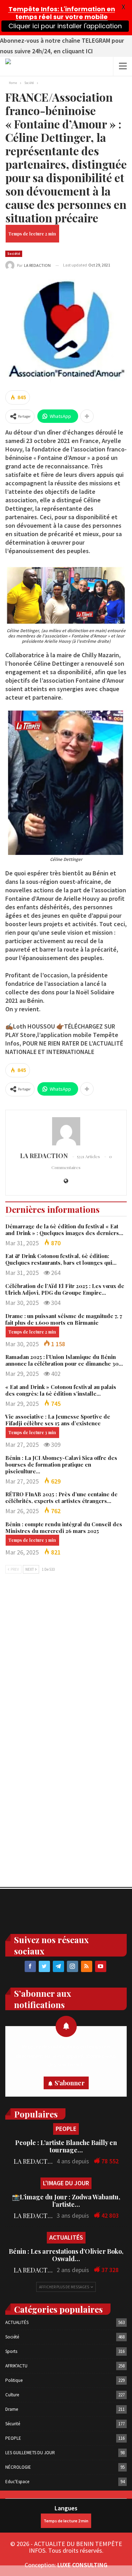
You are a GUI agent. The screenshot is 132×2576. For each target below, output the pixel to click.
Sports (11, 2351)
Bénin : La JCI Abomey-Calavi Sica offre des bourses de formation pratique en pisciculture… (61, 1464)
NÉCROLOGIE (18, 2467)
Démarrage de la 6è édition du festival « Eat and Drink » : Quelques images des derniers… (64, 1230)
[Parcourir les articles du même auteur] (66, 1131)
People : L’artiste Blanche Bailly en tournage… (66, 2146)
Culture (12, 2395)
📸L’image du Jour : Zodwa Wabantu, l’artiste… (66, 2201)
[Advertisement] (66, 1654)
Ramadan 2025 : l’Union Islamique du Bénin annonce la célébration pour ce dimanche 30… (64, 1360)
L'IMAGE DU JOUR (66, 2183)
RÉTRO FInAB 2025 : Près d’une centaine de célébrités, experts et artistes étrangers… (61, 1497)
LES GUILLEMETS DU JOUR (30, 2453)
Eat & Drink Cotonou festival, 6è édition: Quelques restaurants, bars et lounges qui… (61, 1259)
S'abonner (70, 2083)
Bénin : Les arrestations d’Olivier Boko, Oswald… (66, 2255)
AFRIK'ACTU (16, 2366)
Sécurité (13, 2424)
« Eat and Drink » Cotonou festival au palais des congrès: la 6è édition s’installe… (61, 1390)
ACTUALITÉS (66, 2237)
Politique (14, 2380)
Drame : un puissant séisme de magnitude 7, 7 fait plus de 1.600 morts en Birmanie (64, 1319)
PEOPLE (66, 2129)
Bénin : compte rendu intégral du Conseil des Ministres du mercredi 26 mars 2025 (64, 1527)
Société (14, 254)
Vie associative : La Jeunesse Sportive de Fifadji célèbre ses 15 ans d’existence (58, 1420)
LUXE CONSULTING (82, 2565)
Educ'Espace (17, 2482)
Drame (12, 2409)
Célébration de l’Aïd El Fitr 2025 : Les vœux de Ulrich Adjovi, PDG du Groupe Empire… (65, 1289)
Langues (66, 2508)
